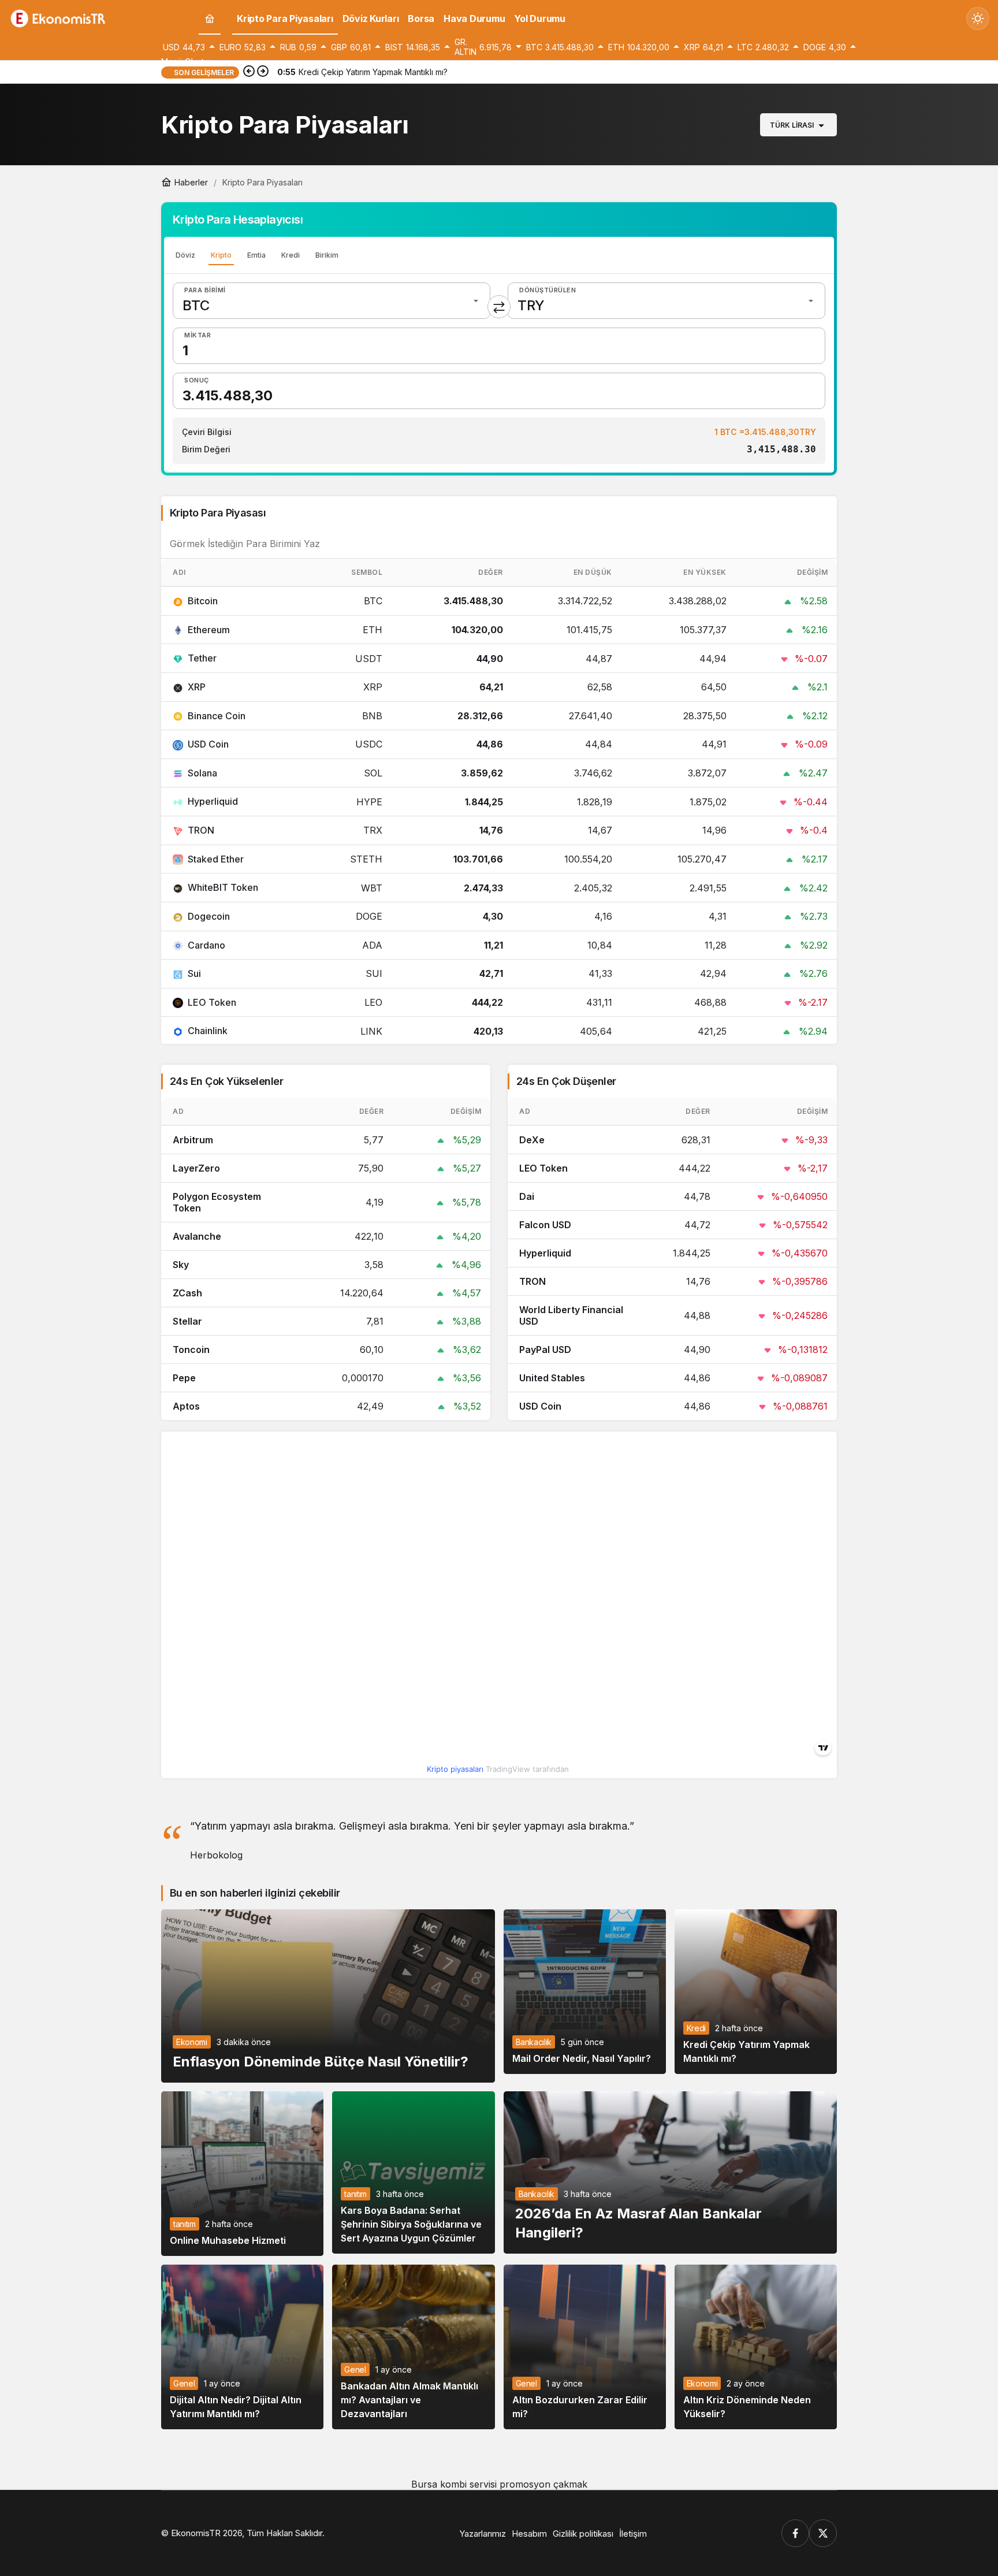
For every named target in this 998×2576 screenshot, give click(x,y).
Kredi (291, 255)
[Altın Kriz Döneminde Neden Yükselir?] (756, 2347)
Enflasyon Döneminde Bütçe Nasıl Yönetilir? (321, 2061)
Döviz (185, 255)
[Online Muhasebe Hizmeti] (242, 2174)
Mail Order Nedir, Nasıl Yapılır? (582, 2058)
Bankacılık (534, 2042)
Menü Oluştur (186, 62)
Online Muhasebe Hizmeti (228, 2240)
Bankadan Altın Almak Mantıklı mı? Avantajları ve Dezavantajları (409, 2400)
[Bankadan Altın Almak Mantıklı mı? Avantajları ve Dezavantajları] (413, 2347)
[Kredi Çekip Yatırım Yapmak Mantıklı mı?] (756, 1992)
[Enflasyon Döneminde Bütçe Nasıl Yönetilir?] (328, 1996)
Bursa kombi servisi (454, 2484)
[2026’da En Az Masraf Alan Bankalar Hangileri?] (671, 2172)
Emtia (256, 255)
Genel (184, 2383)
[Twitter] (823, 2533)
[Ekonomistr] (61, 17)
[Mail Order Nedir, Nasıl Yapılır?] (585, 1992)
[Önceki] (249, 72)
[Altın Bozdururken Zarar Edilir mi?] (585, 2347)
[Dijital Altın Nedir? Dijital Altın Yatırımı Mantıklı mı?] (242, 2347)
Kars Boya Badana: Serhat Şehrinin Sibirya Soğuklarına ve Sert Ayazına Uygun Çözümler (411, 2224)
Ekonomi (192, 2042)
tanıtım (185, 2224)
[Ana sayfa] (210, 19)
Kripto (221, 255)
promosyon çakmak (543, 2484)
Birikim (327, 255)
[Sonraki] (263, 72)
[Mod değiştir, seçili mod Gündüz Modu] (978, 18)
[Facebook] (795, 2533)
